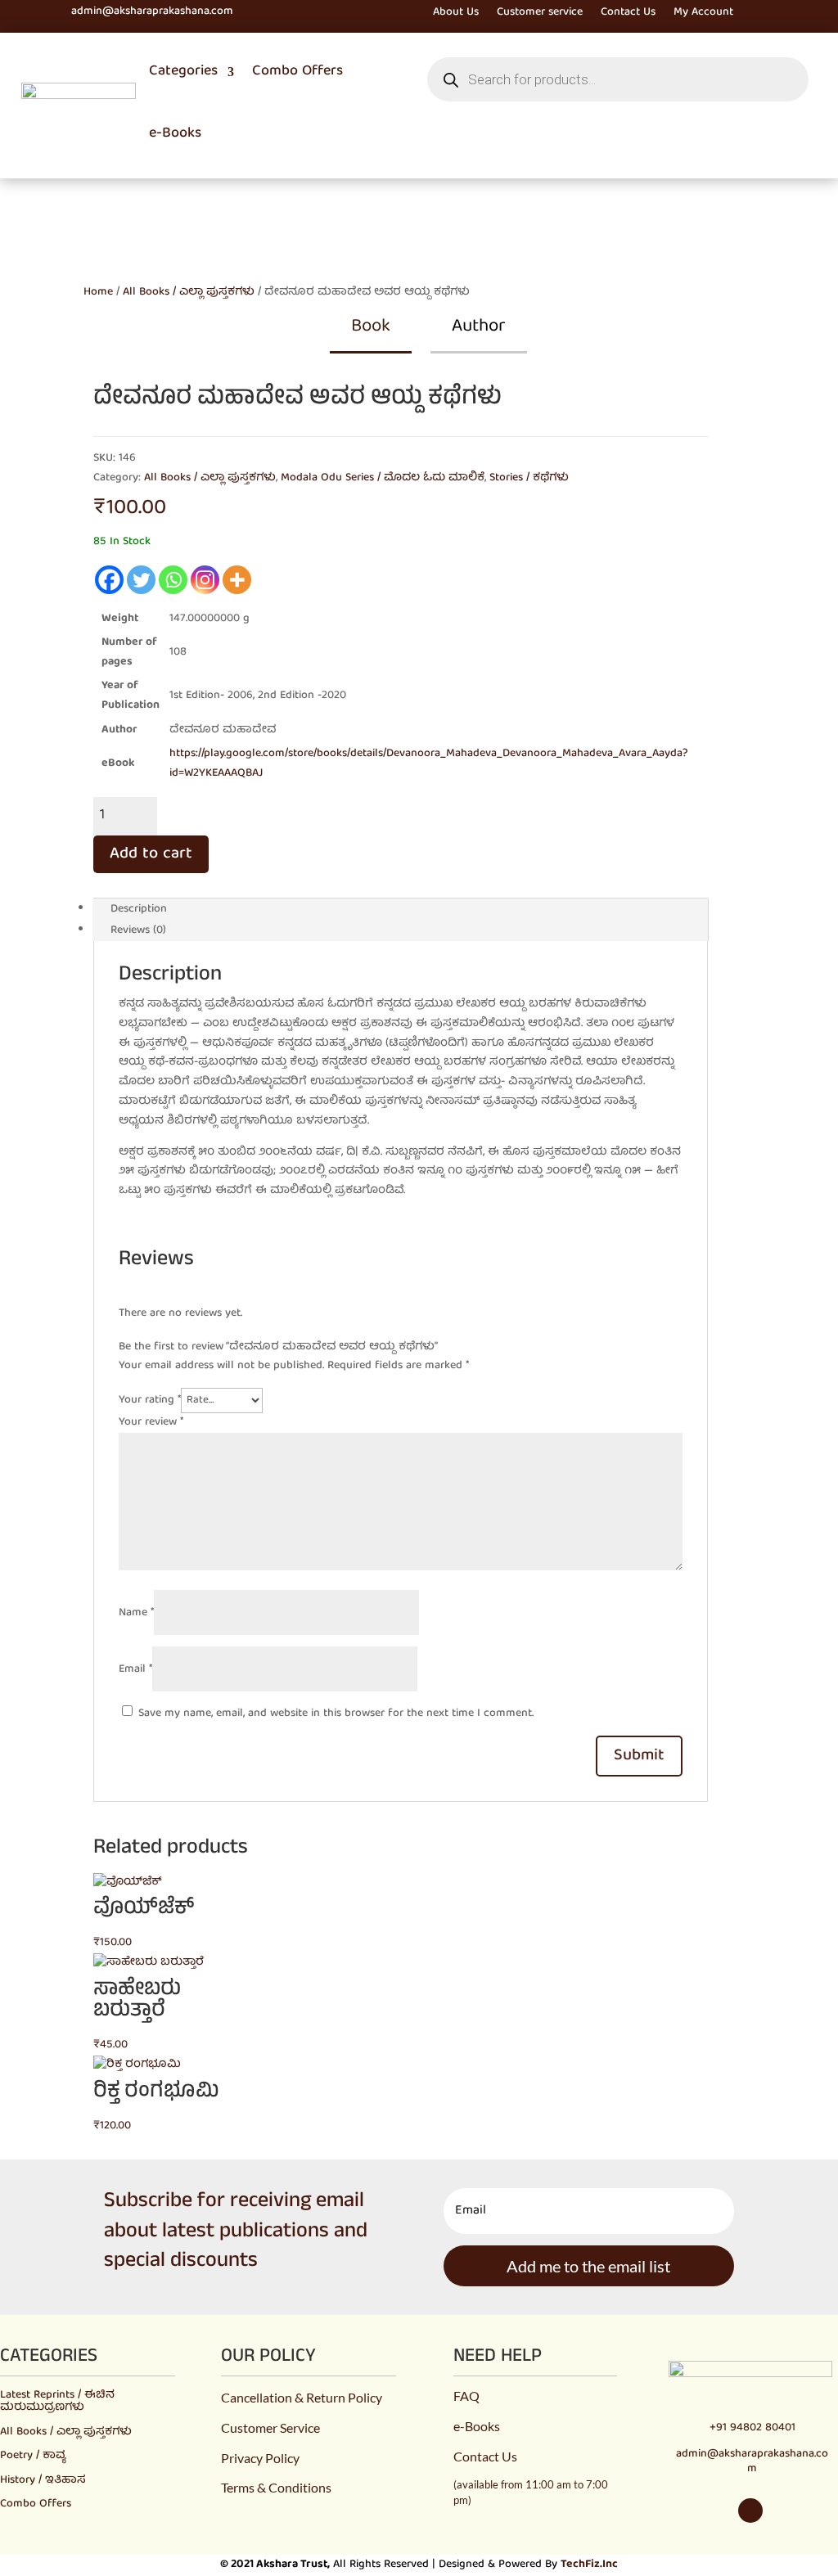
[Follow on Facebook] (54, 12)
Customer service (540, 14)
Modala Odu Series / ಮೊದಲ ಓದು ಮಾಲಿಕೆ (383, 478)
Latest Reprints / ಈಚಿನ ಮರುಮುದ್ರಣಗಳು (57, 2401)
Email (135, 1669)
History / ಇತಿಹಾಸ (43, 2480)
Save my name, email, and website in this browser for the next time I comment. (336, 1714)
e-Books (175, 134)
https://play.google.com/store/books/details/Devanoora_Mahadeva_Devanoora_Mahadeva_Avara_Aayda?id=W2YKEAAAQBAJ (429, 763)
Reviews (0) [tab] (138, 930)
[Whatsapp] (173, 580)
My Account (703, 14)
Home (98, 292)
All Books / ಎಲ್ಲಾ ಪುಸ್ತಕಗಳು (189, 292)
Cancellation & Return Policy (302, 2397)
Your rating (150, 1400)
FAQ (466, 2396)
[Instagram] (205, 580)
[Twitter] (141, 580)
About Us (456, 14)
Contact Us (628, 14)
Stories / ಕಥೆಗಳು (529, 478)
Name (136, 1613)
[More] (237, 580)
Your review (151, 1422)
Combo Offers (297, 72)
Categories (183, 72)
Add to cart (151, 854)
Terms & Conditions (276, 2487)
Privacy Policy (260, 2458)
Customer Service (270, 2427)
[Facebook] (109, 580)
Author (479, 327)
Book (371, 327)
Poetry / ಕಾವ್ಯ (33, 2456)
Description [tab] (139, 909)
